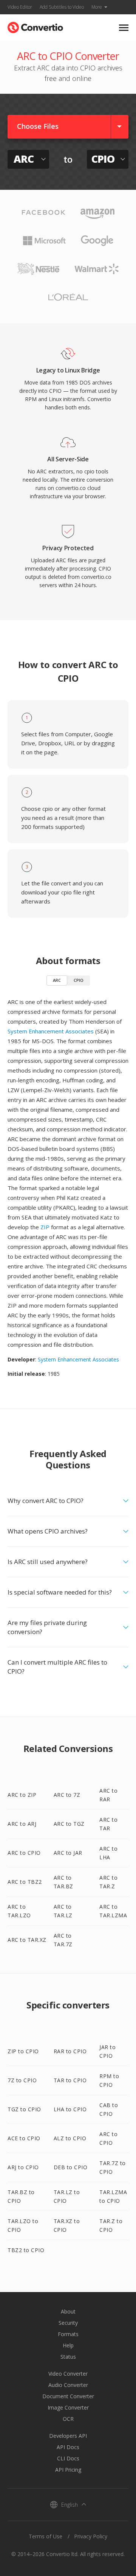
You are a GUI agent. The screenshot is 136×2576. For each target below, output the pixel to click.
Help (68, 2345)
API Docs (68, 2447)
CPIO (79, 980)
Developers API (68, 2436)
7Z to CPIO (22, 2080)
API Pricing (68, 2470)
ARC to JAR (68, 1853)
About (68, 2311)
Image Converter (68, 2407)
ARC (57, 980)
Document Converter (68, 2396)
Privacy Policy (91, 2536)
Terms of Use (46, 2536)
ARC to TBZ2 (25, 1882)
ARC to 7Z (67, 1795)
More (97, 7)
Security (68, 2323)
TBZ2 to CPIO (26, 2250)
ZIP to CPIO (23, 2051)
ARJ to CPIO (23, 2167)
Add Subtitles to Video (62, 7)
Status (68, 2357)
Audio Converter (68, 2385)
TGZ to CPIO (24, 2109)
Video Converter (68, 2374)
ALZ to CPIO (70, 2138)
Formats (68, 2334)
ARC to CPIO (24, 1853)
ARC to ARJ (22, 1824)
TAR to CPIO (70, 2080)
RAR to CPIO (70, 2051)
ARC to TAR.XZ (27, 1940)
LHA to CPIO (70, 2109)
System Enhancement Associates (51, 1031)
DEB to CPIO (71, 2167)
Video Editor (20, 7)
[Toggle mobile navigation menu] (124, 28)
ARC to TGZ (69, 1824)
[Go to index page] (35, 26)
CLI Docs (68, 2458)
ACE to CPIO (24, 2138)
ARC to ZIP (22, 1795)
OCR (68, 2419)
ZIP (45, 1227)
